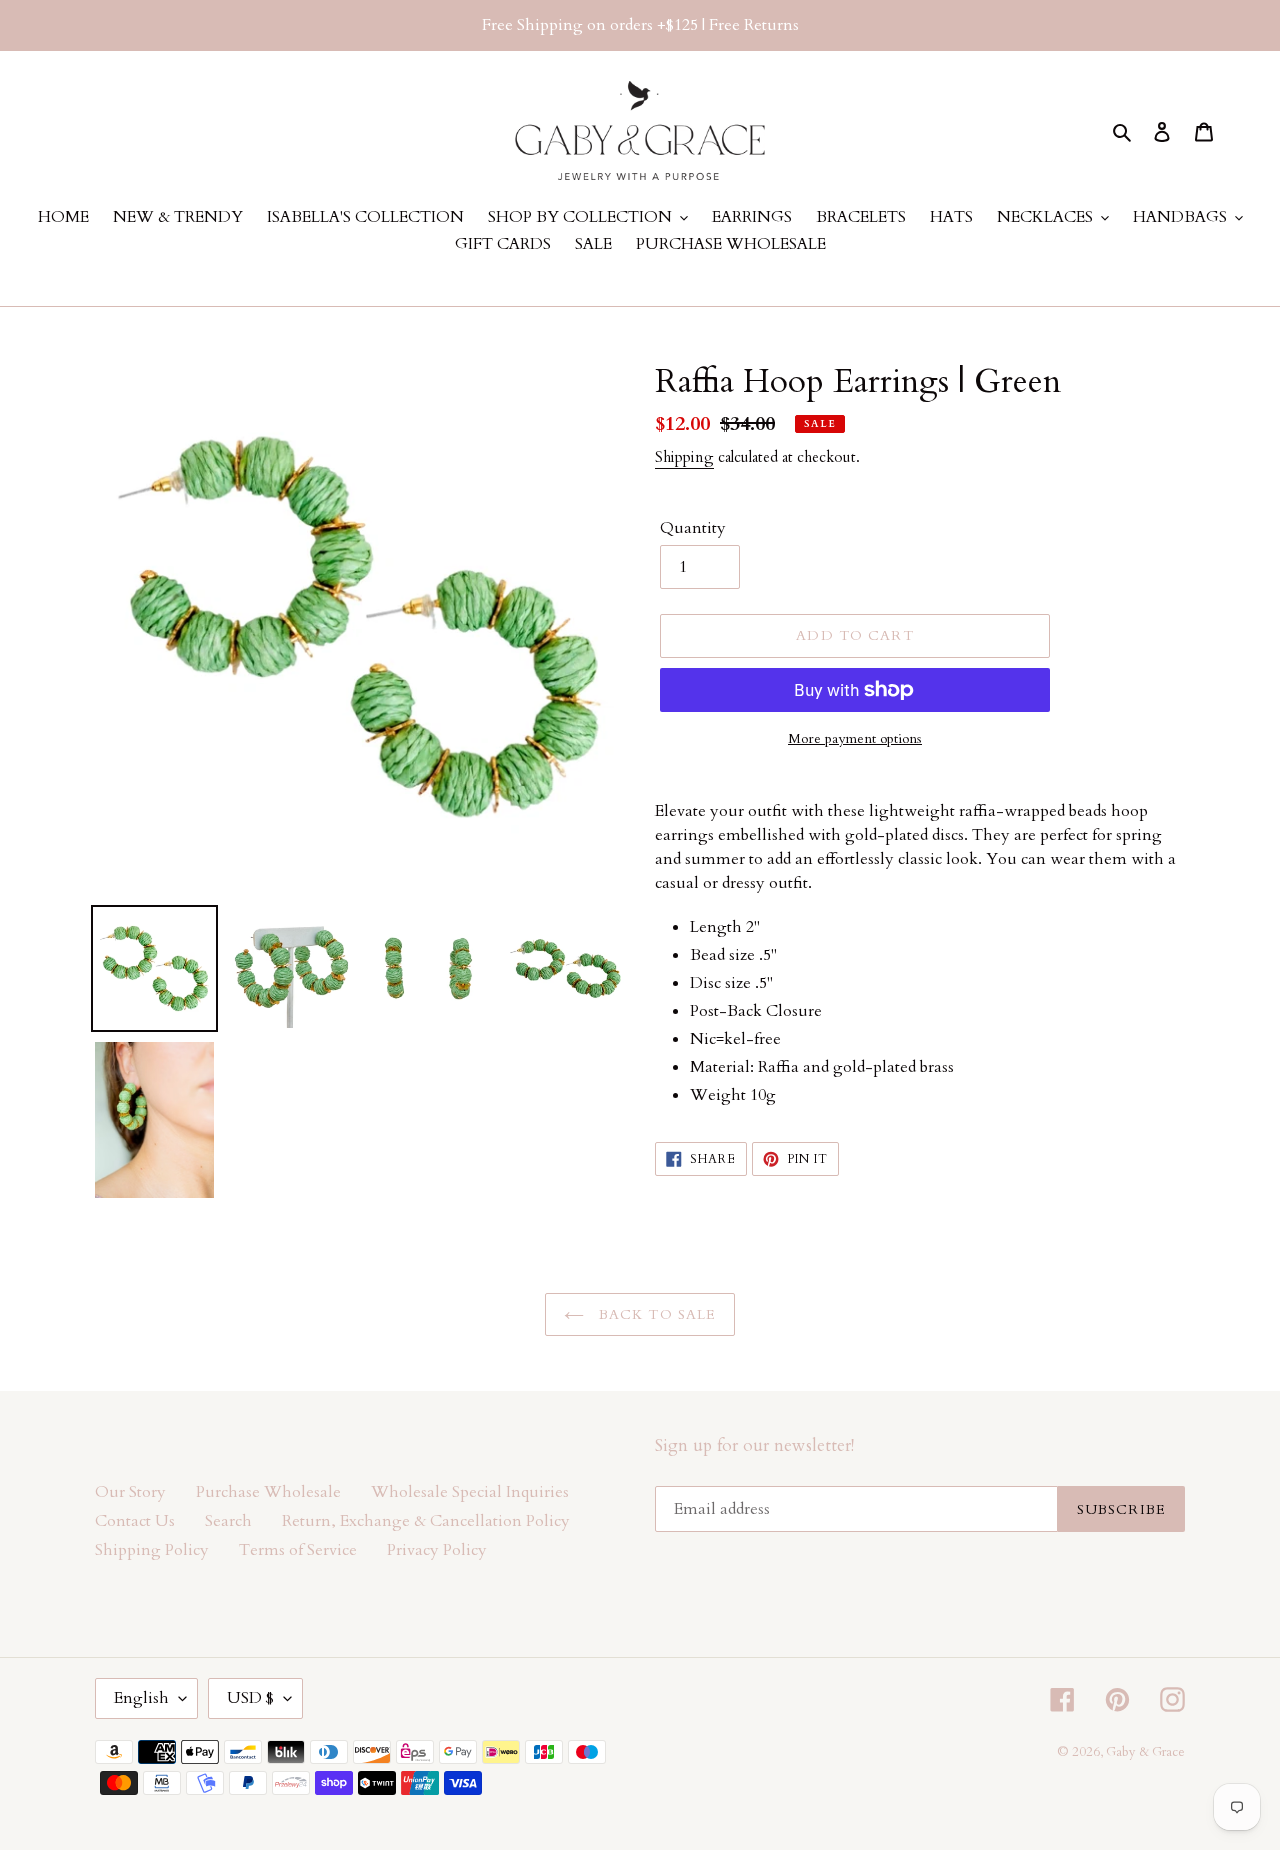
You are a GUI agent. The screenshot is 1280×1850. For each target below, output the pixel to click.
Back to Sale (655, 1314)
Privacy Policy (437, 1550)
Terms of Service (298, 1550)
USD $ (250, 1698)
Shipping (684, 457)
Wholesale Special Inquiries (470, 1492)
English (141, 1698)
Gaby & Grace (1145, 1752)
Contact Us (135, 1521)
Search (228, 1521)
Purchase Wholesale (268, 1492)
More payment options (855, 738)
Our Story (130, 1492)
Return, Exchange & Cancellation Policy (426, 1521)
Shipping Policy (152, 1550)
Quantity (693, 528)
